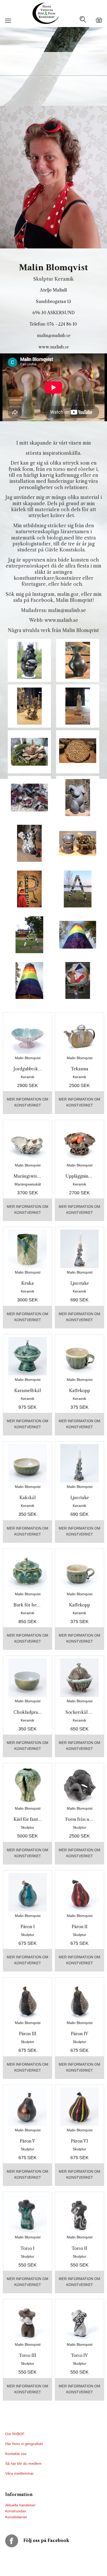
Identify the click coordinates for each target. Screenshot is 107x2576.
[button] (8, 23)
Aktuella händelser (20, 2505)
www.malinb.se (54, 347)
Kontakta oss (16, 2454)
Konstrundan (16, 2511)
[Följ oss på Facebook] (14, 2540)
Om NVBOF (15, 2434)
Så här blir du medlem (24, 2463)
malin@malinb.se (54, 335)
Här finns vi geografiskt (25, 2444)
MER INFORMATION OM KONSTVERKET (28, 1102)
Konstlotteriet (16, 2517)
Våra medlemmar (19, 2473)
